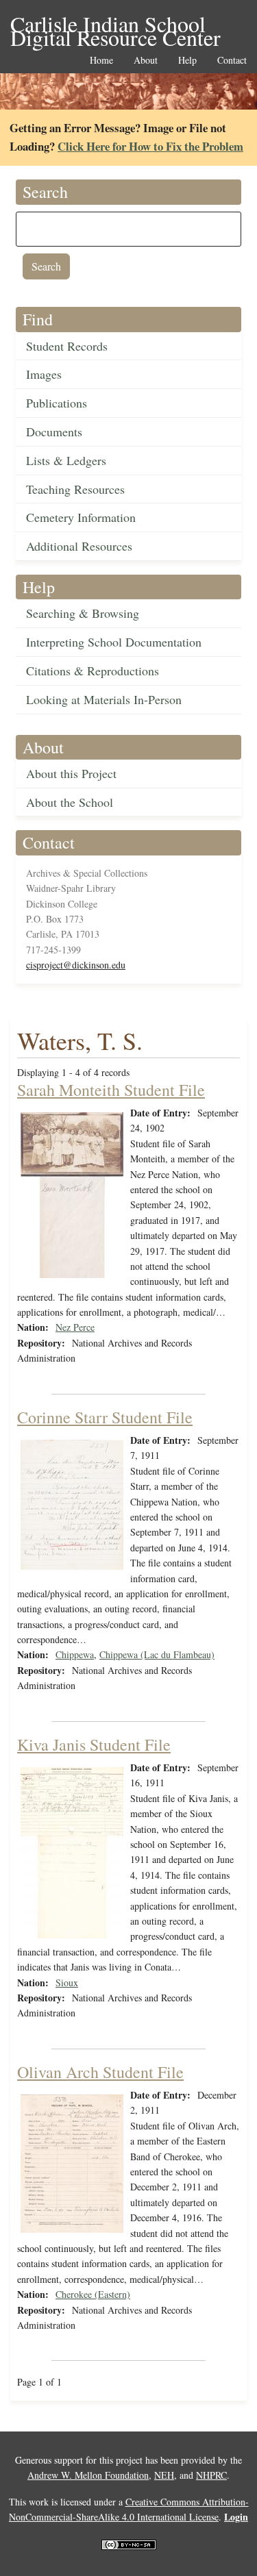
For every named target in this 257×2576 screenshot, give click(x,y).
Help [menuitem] (187, 61)
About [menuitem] (146, 61)
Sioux (67, 1983)
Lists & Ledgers (66, 460)
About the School (70, 802)
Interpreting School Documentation (114, 642)
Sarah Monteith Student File (111, 1090)
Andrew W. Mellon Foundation (88, 2475)
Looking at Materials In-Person (104, 699)
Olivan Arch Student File (100, 2072)
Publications (57, 403)
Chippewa (75, 1654)
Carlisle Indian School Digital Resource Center (115, 25)
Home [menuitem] (101, 61)
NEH (164, 2475)
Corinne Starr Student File (105, 1417)
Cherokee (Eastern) (93, 2294)
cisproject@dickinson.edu (76, 965)
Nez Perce (75, 1327)
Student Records (67, 346)
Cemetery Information (81, 517)
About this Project (71, 773)
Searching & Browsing (83, 613)
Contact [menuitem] (232, 61)
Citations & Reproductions (93, 671)
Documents (54, 432)
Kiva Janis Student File (94, 1745)
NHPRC (211, 2475)
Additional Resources (79, 546)
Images (44, 374)
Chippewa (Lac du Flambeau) (157, 1654)
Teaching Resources (75, 489)
